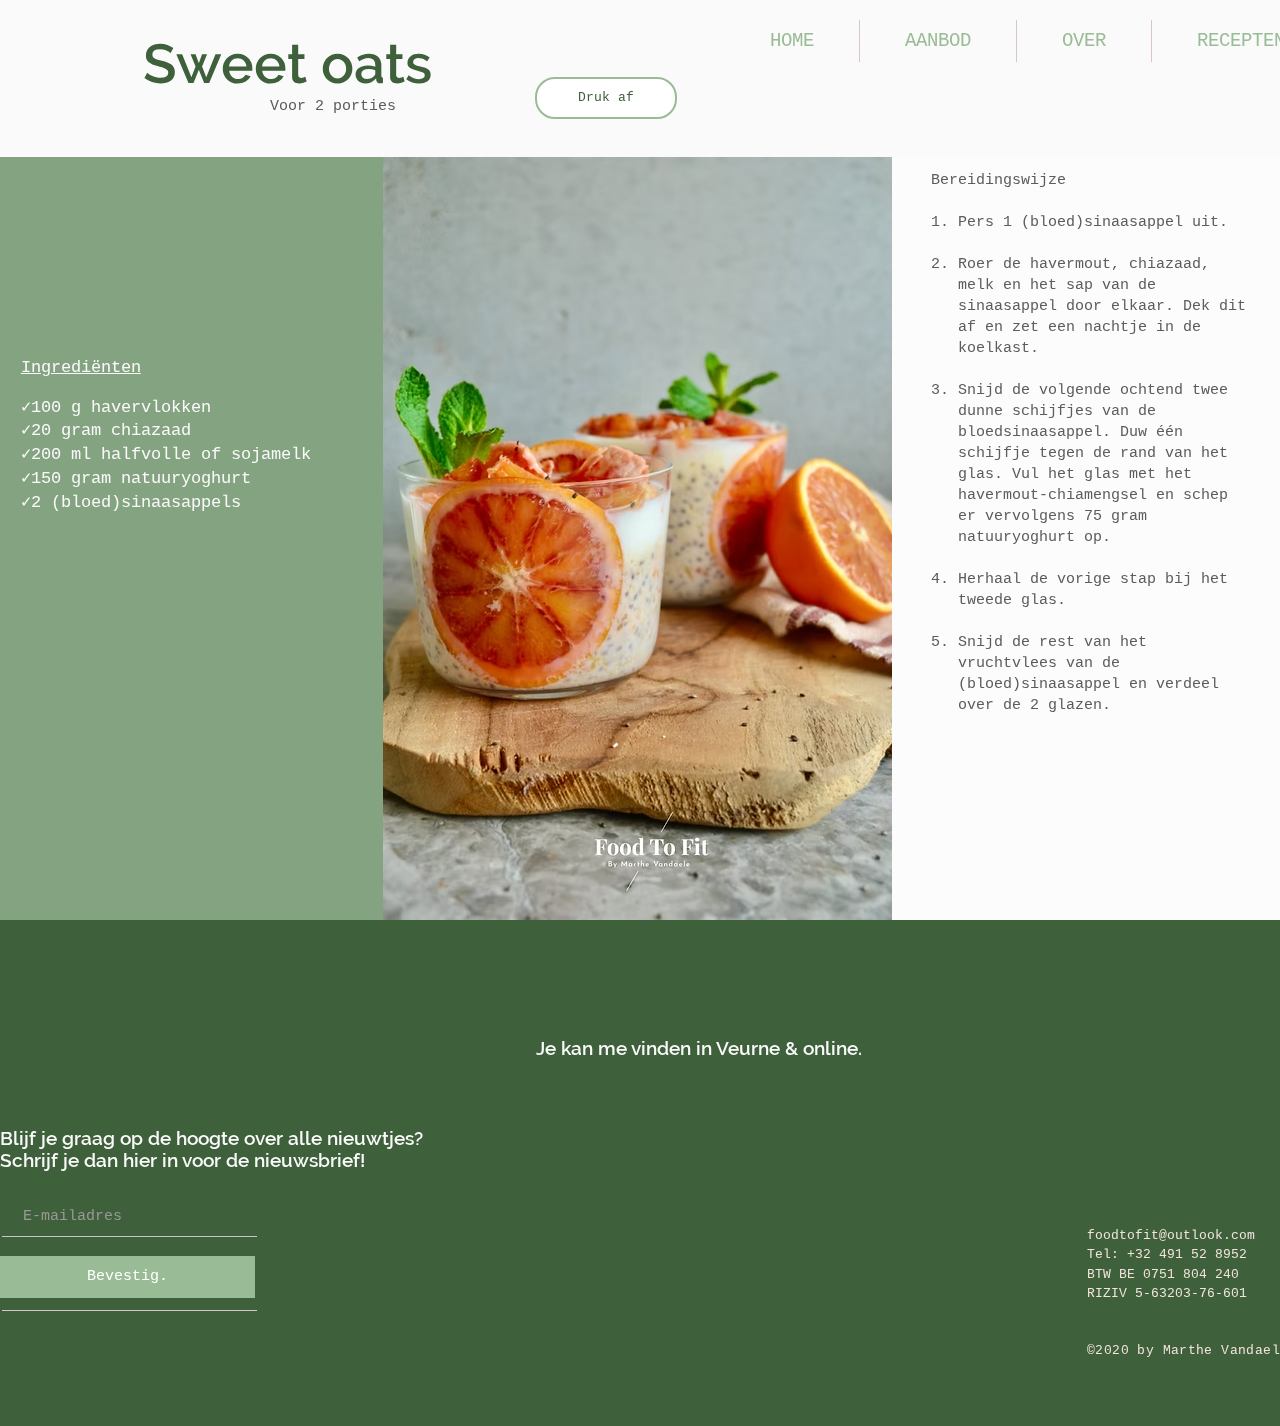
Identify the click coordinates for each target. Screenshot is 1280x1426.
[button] (938, 41)
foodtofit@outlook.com (1171, 1235)
